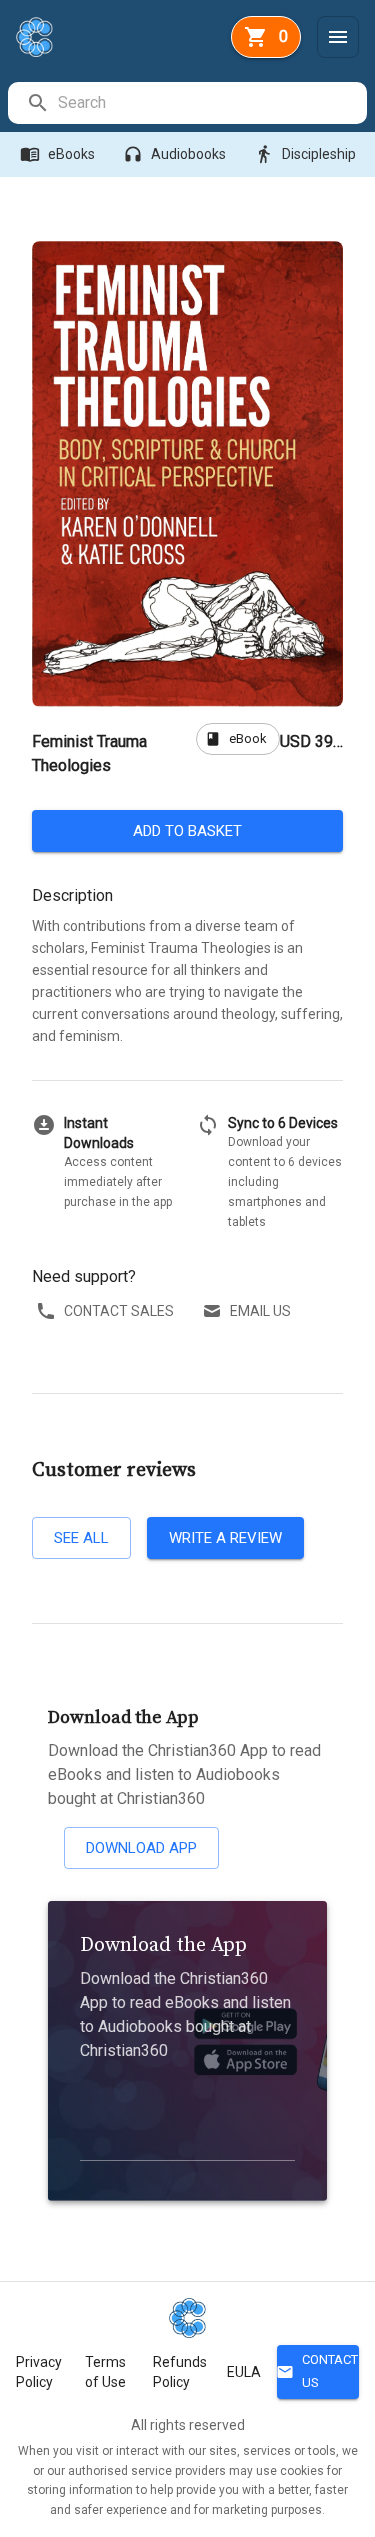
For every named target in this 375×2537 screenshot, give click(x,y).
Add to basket (187, 831)
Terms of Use (105, 2372)
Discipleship (305, 154)
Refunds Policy (180, 2372)
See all (81, 1538)
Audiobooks (174, 154)
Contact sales (119, 1311)
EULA (244, 2372)
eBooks (57, 154)
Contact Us (317, 2371)
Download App (141, 1848)
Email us (260, 1311)
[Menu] (338, 37)
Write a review (225, 1538)
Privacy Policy (39, 2372)
